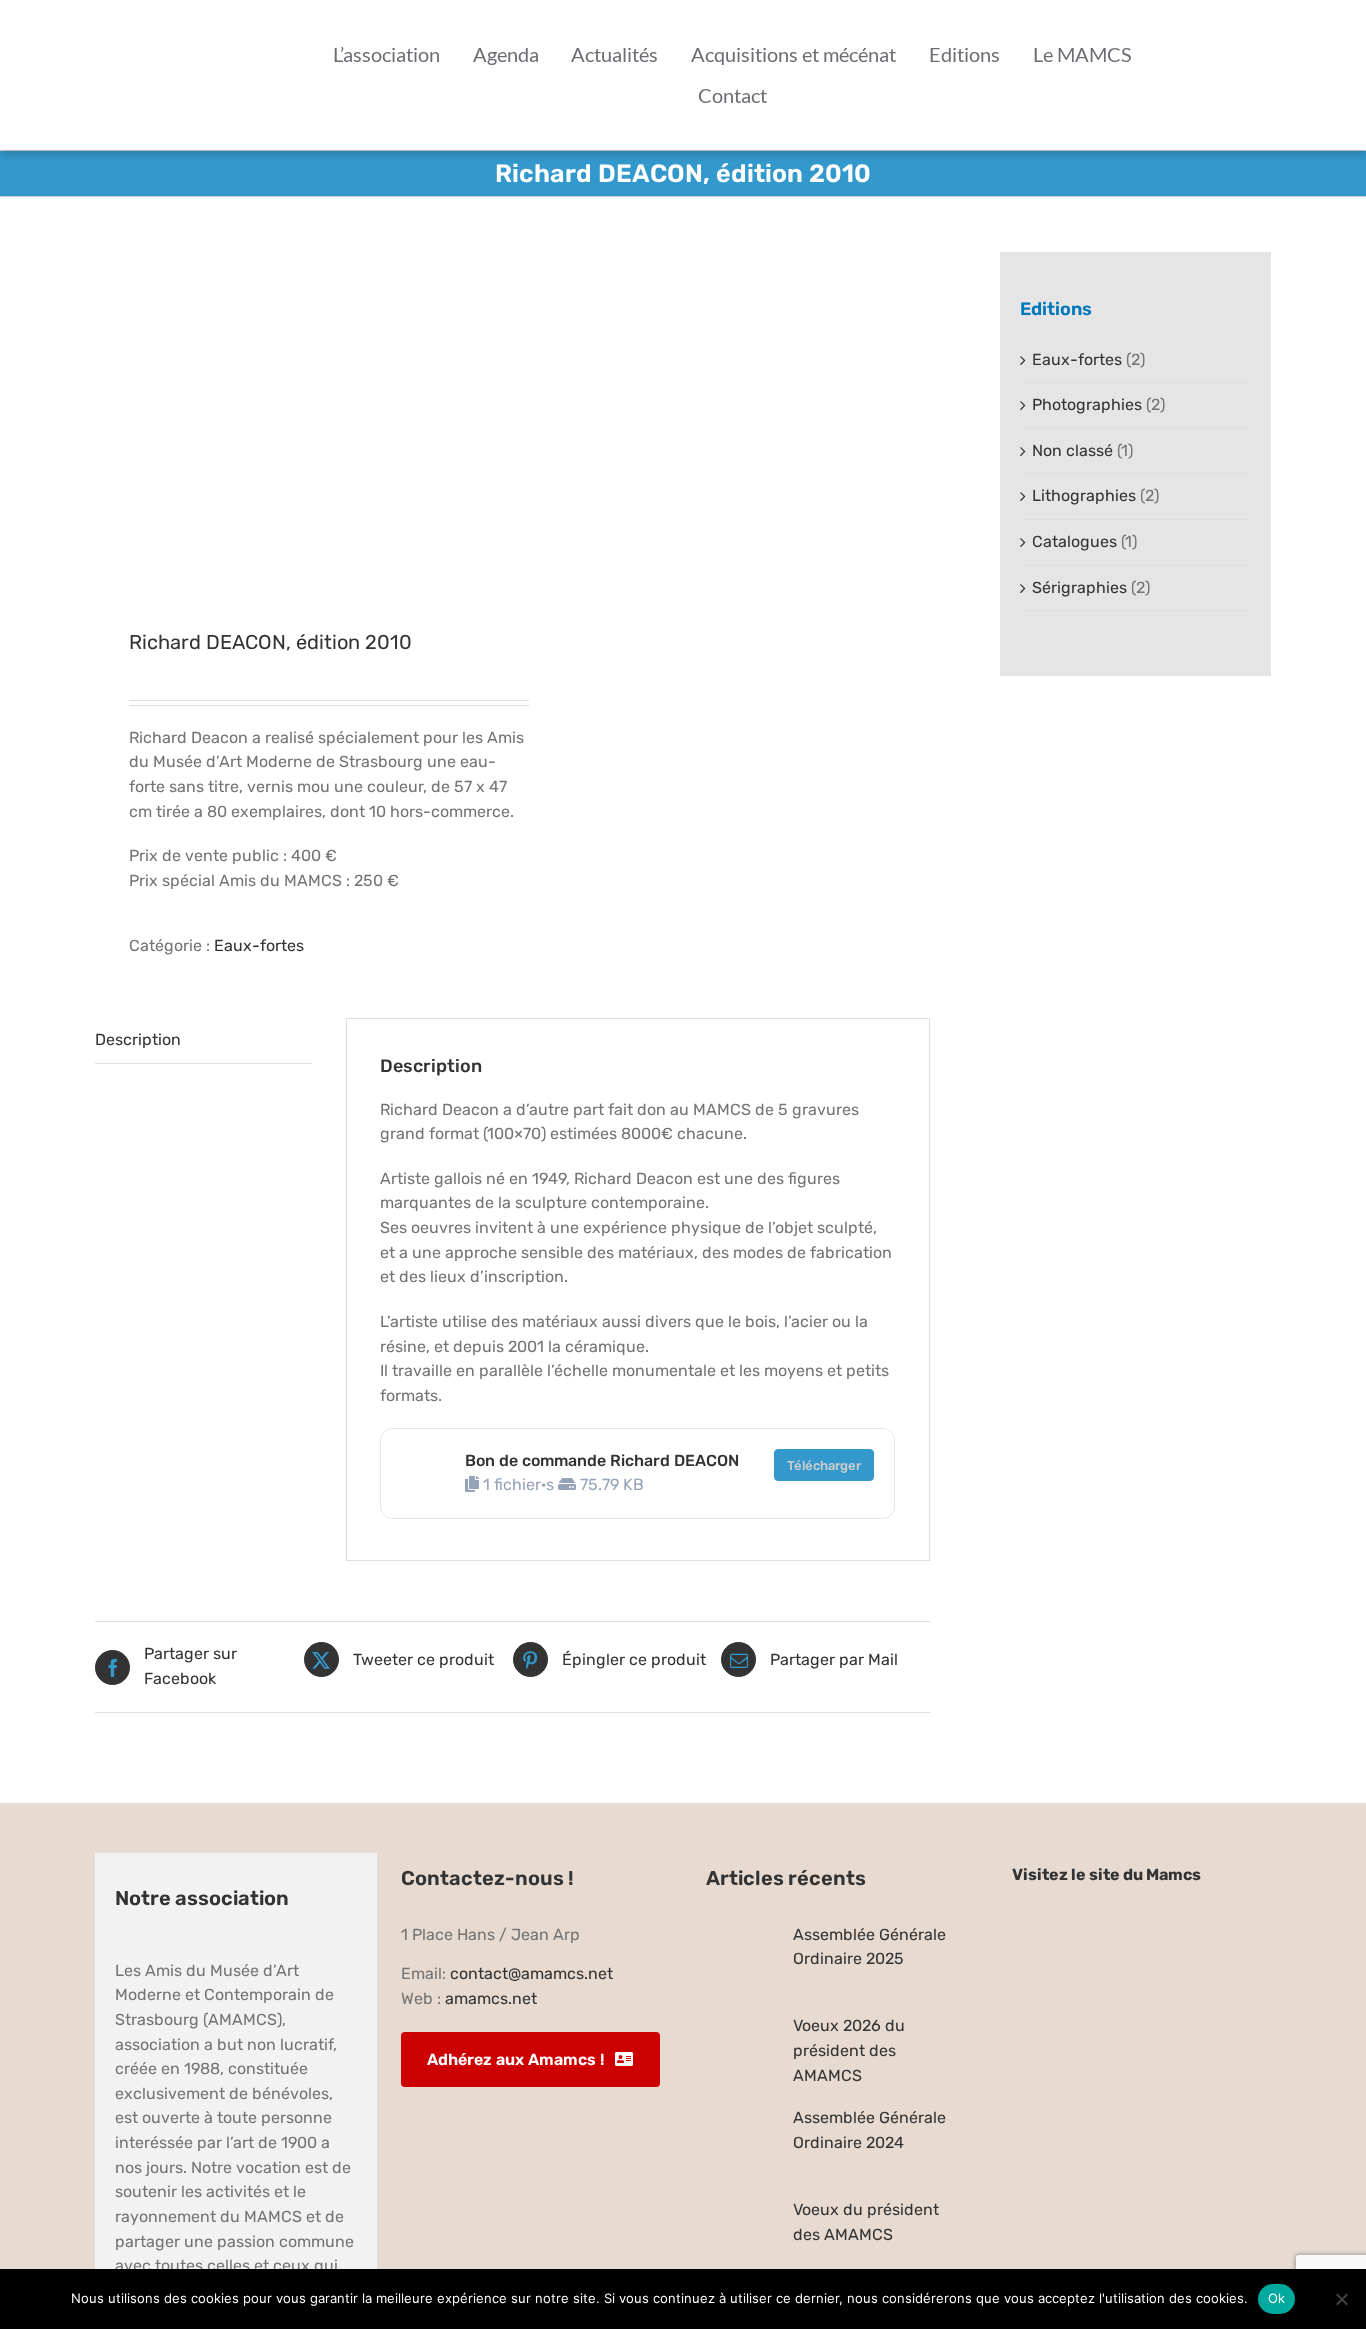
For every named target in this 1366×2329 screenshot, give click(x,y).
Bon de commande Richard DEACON (602, 1460)
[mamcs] (1141, 1918)
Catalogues (1074, 541)
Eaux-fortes (259, 945)
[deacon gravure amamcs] (295, 415)
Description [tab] (138, 1039)
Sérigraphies (1079, 587)
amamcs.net (491, 1998)
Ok (1277, 2298)
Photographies (1087, 404)
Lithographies (1084, 495)
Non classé (1072, 450)
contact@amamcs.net (531, 1973)
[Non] (1341, 2299)
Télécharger (824, 1465)
